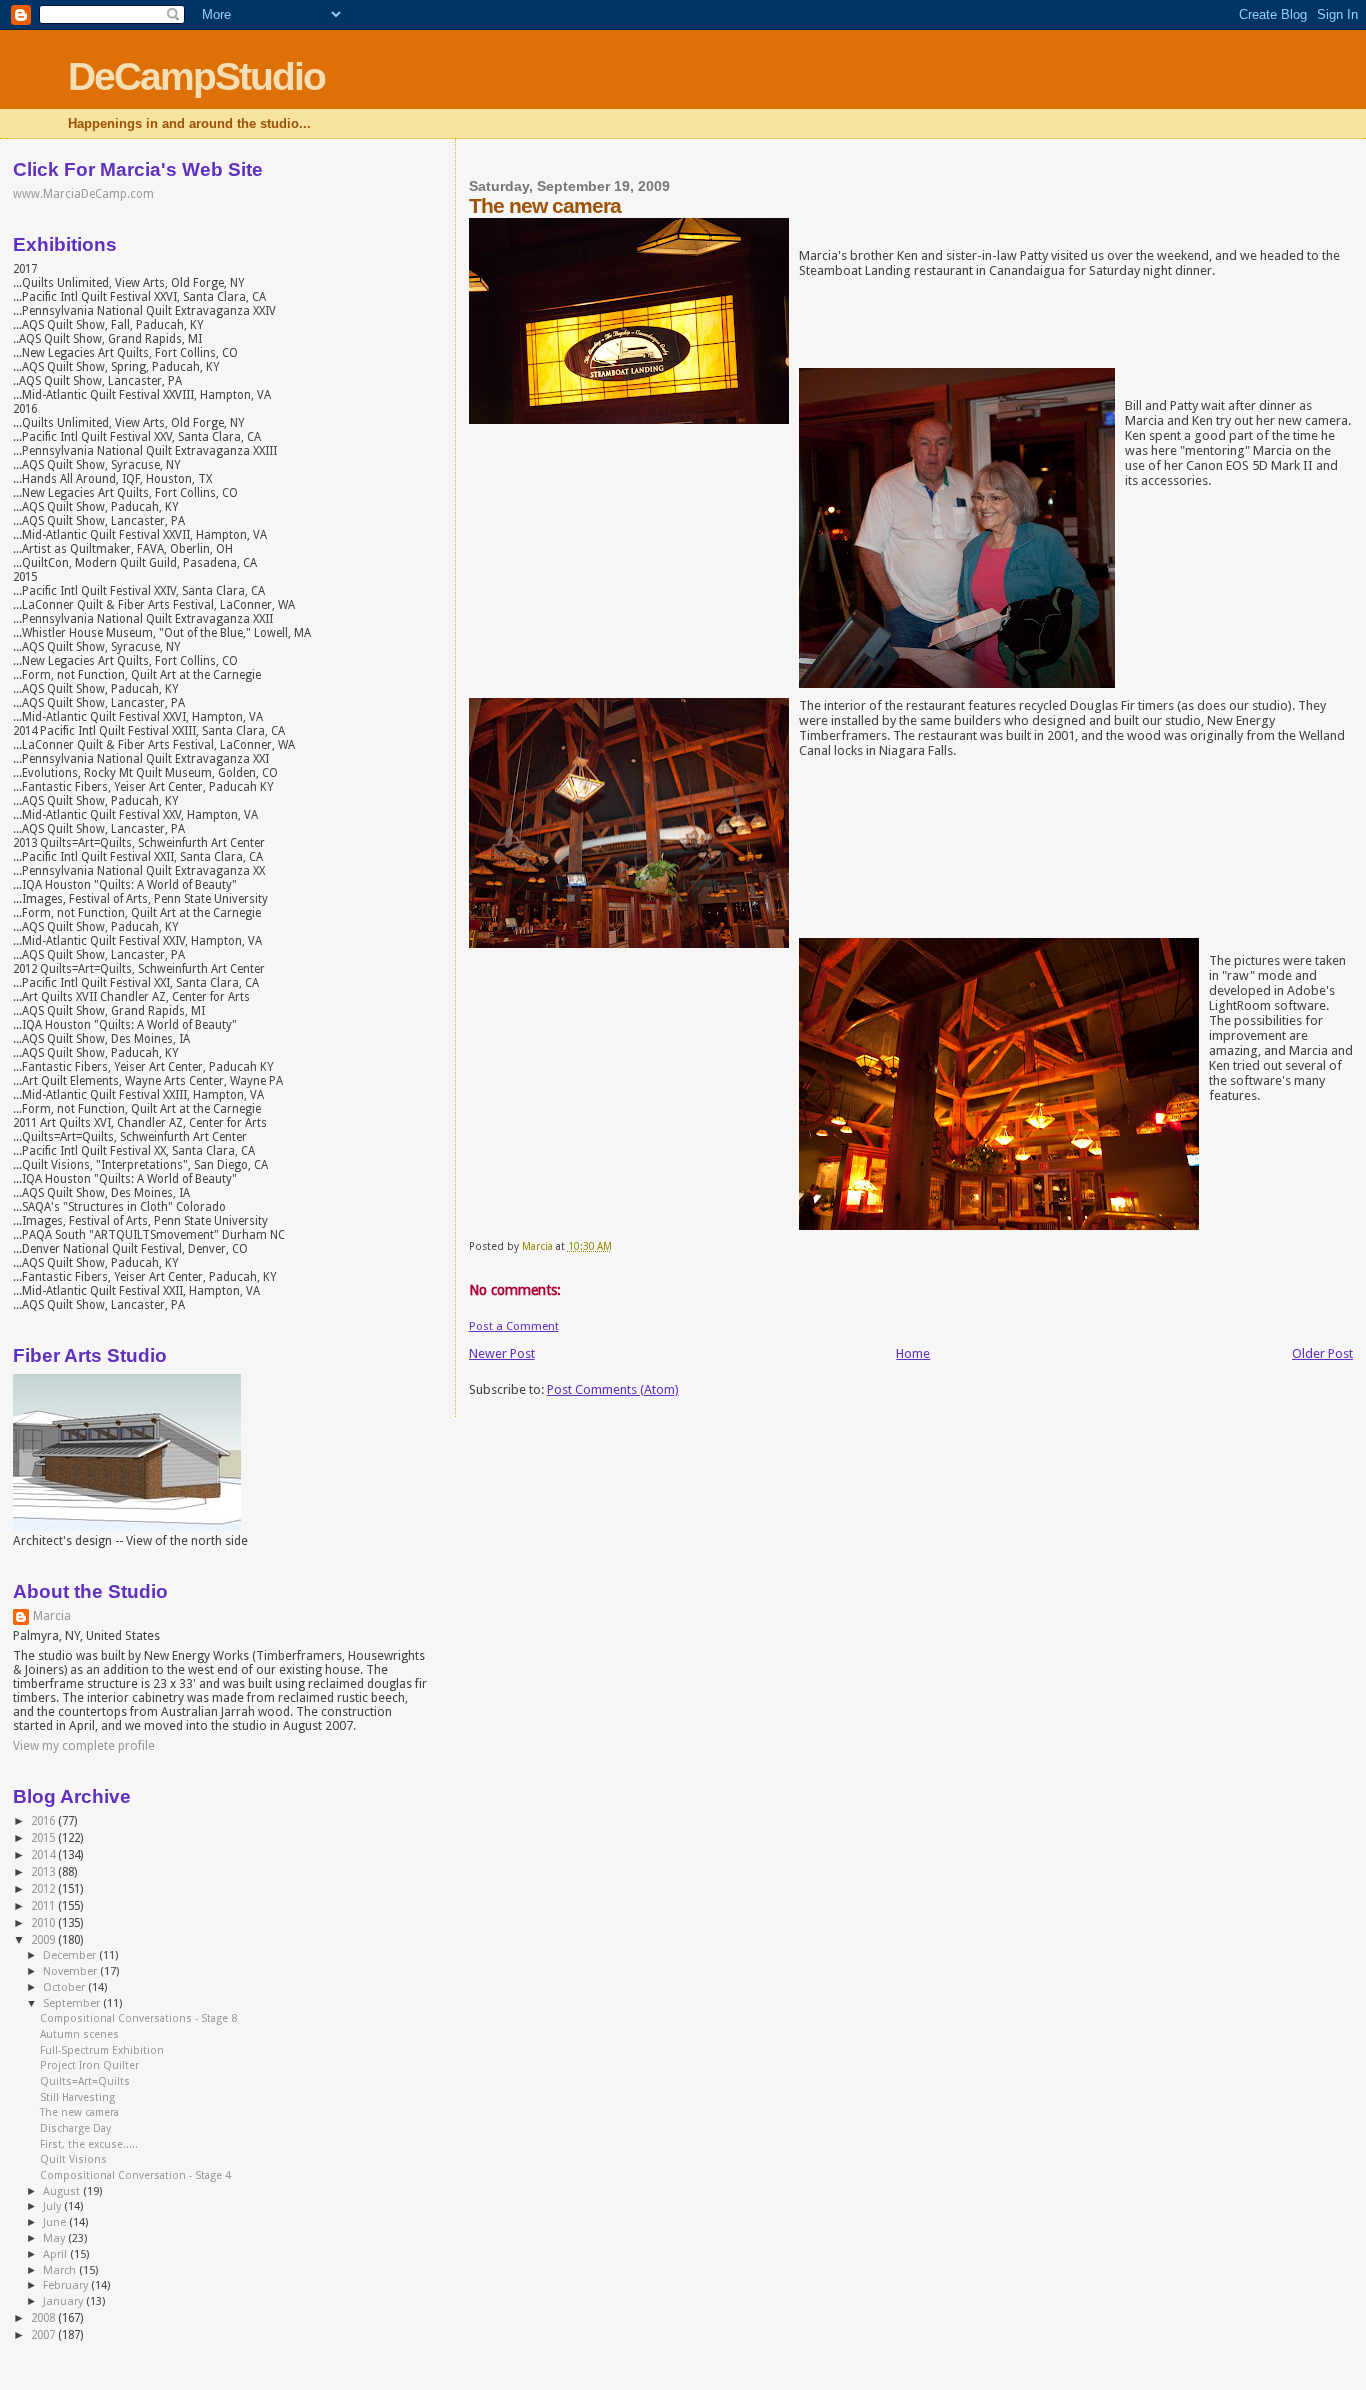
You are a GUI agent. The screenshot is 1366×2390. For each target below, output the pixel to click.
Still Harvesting (77, 2097)
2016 (44, 1821)
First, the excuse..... (89, 2144)
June (56, 2222)
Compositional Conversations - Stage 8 (138, 2018)
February (67, 2285)
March (61, 2270)
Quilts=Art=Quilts (85, 2081)
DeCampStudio (196, 76)
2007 (44, 2335)
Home (913, 1353)
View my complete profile (84, 1746)
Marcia (52, 1616)
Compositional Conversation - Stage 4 (135, 2175)
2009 (44, 1940)
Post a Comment (514, 1326)
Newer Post (502, 1353)
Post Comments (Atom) (613, 1389)
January (64, 2301)
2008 (44, 2318)
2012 (44, 1889)
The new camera (79, 2112)
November (71, 1971)
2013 (44, 1872)
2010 (44, 1923)
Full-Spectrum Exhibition (102, 2050)
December (71, 1955)
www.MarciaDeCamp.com (83, 194)
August (63, 2191)
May (55, 2238)
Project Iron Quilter (89, 2065)
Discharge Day (75, 2128)
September (73, 2003)
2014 (44, 1855)
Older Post (1322, 1353)
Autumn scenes (79, 2034)
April (56, 2254)
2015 (44, 1838)
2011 (44, 1906)
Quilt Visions (73, 2159)
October (65, 1987)
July (53, 2206)
